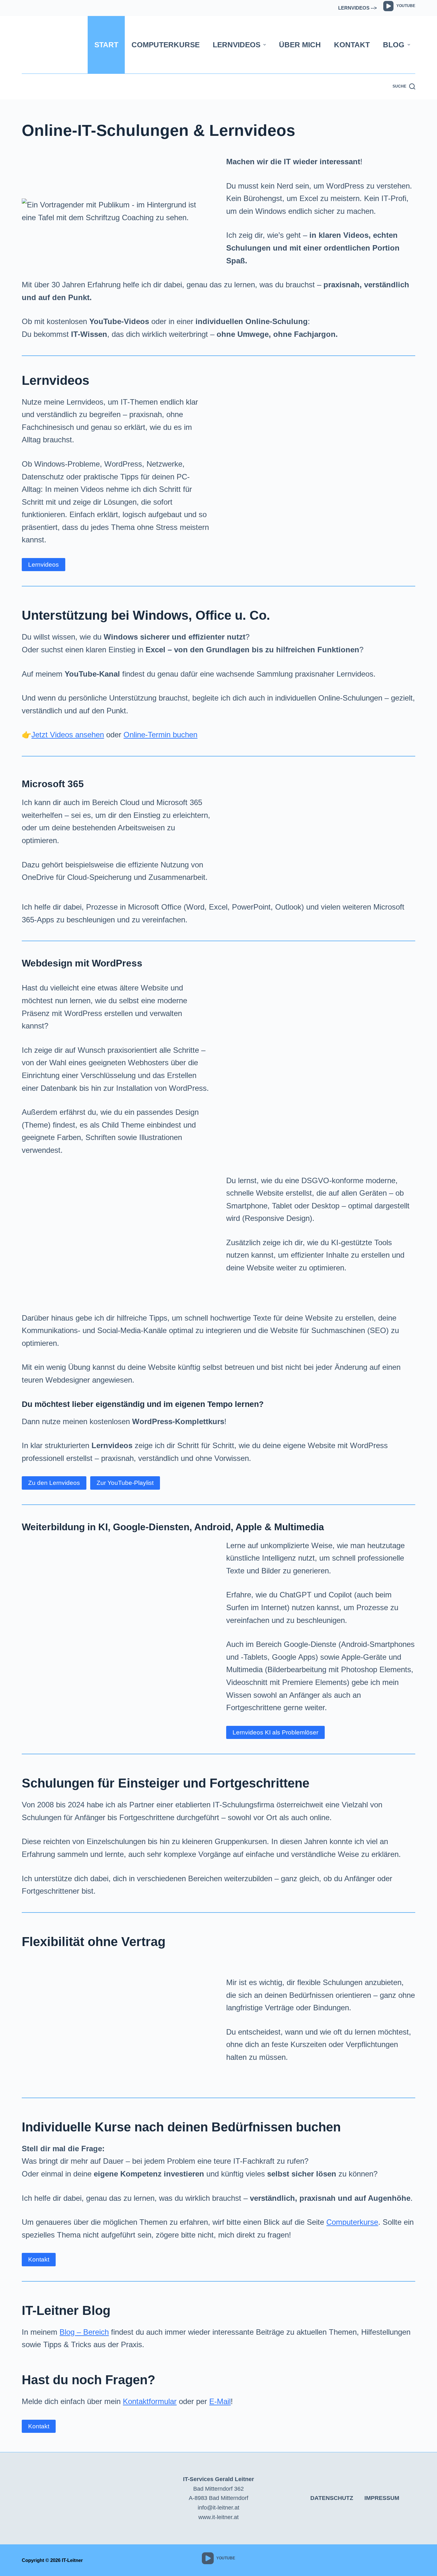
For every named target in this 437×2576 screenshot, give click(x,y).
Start (106, 45)
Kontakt (352, 45)
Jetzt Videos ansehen (68, 735)
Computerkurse (166, 45)
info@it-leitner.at (219, 2508)
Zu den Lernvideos (54, 1483)
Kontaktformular (150, 2401)
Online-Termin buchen (160, 735)
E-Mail (220, 2401)
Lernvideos (237, 45)
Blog (394, 45)
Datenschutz (332, 2498)
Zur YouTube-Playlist (125, 1483)
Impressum (382, 2498)
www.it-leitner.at (219, 2517)
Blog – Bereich (84, 2332)
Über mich (300, 45)
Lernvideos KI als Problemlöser (275, 1732)
